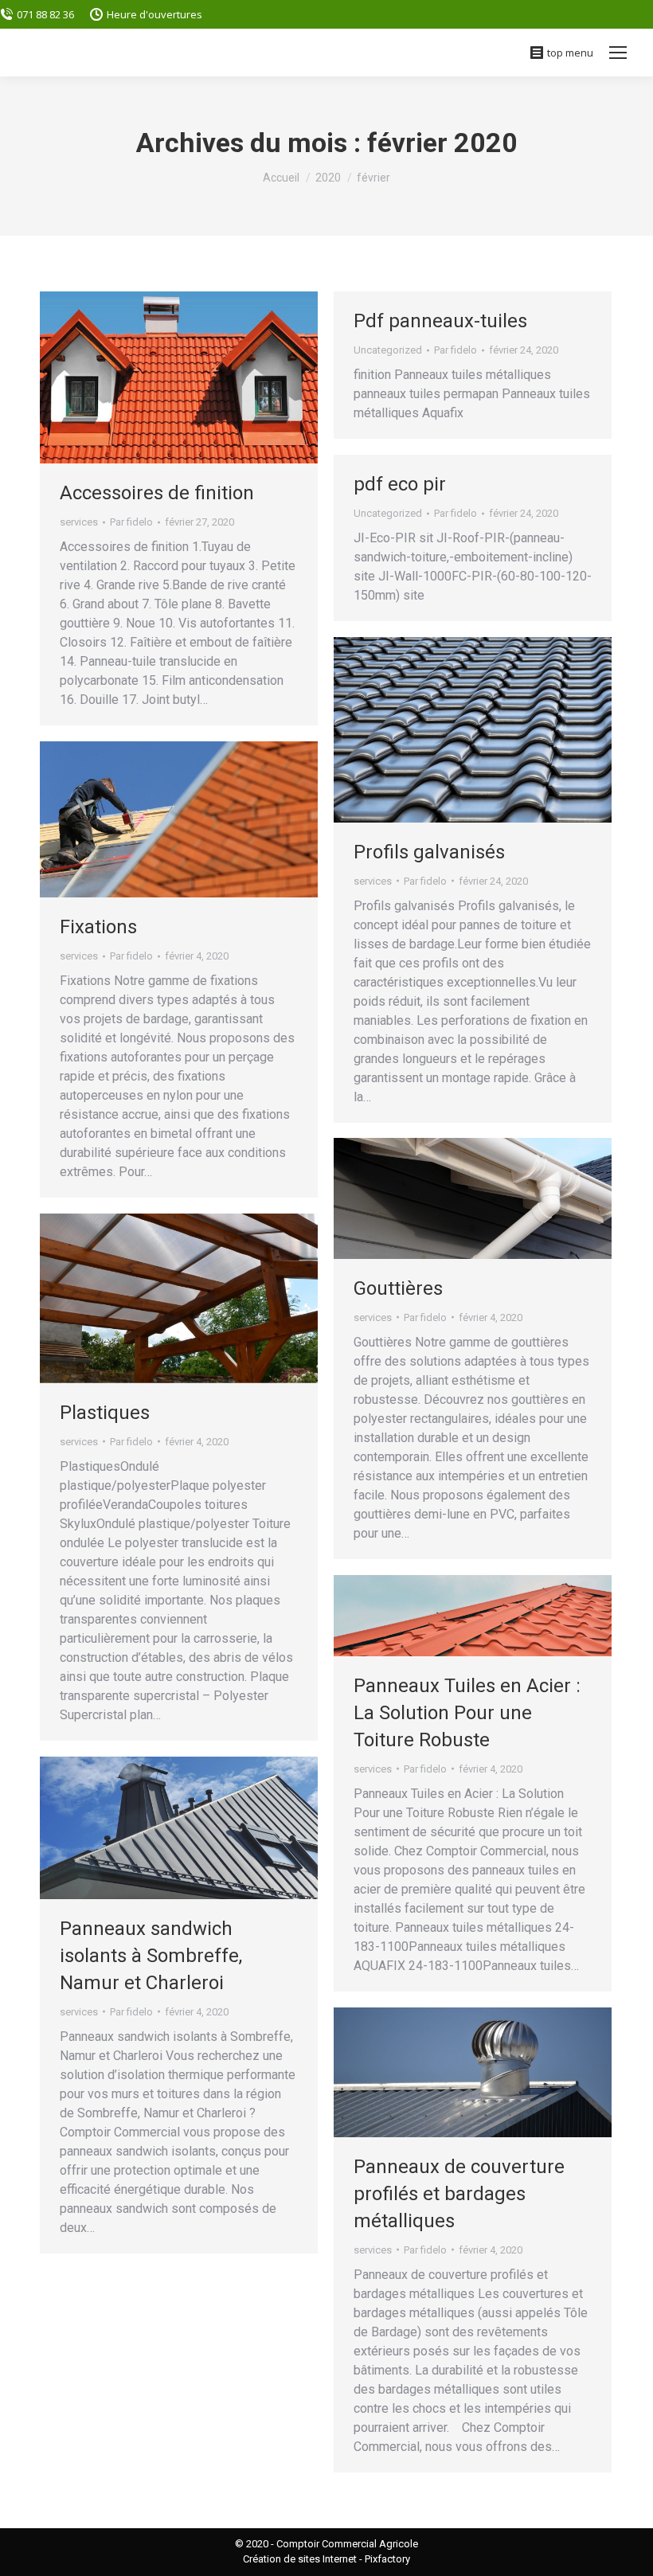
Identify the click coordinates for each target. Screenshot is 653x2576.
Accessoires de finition (157, 493)
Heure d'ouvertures (154, 14)
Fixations (98, 927)
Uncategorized (388, 350)
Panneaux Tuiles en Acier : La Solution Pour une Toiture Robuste (467, 1713)
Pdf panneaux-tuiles (440, 321)
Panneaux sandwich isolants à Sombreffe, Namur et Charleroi (151, 1956)
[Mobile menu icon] (618, 53)
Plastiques (105, 1413)
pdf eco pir (400, 484)
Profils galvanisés (429, 852)
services (79, 522)
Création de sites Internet (300, 2559)
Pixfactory (387, 2559)
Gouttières (398, 1288)
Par (131, 522)
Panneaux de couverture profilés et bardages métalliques (459, 2194)
